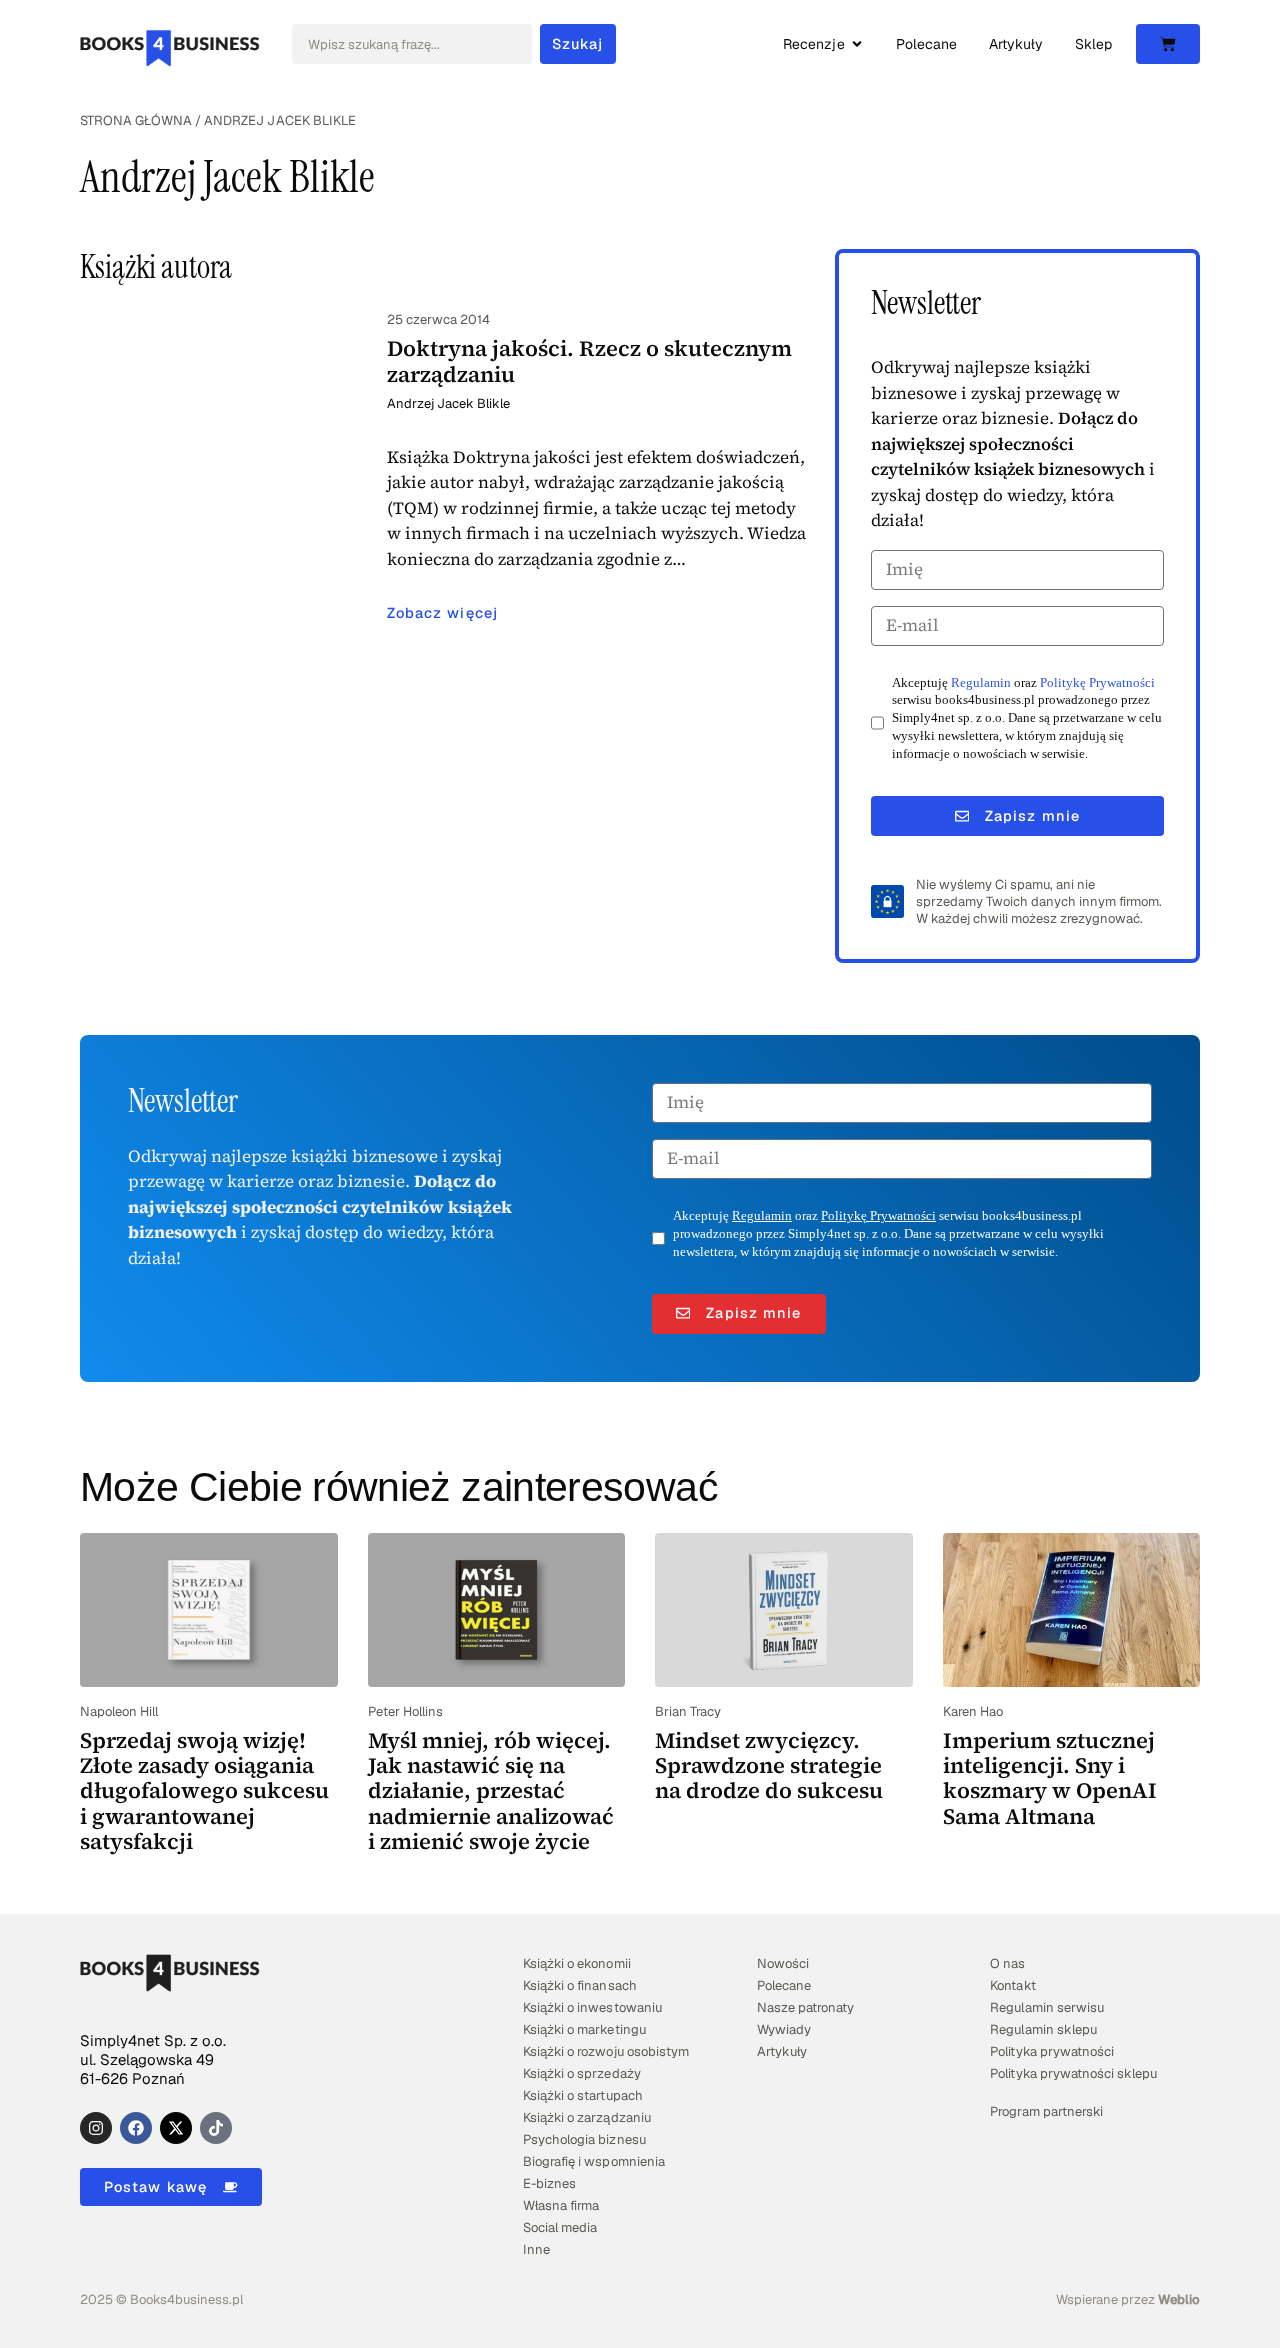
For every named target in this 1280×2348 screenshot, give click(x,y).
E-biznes (549, 2183)
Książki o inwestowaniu (592, 2007)
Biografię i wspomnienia (593, 2161)
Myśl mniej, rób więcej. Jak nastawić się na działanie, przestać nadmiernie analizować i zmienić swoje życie (491, 1790)
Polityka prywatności (1051, 2051)
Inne (536, 2249)
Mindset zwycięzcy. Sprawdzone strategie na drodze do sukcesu (769, 1765)
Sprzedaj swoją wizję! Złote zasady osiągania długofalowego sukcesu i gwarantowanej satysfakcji (204, 1790)
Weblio (1179, 2299)
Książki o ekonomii (576, 1963)
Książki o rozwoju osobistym (606, 2051)
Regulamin (981, 683)
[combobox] (412, 44)
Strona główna (136, 120)
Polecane (784, 1985)
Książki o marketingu (584, 2029)
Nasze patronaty (805, 2007)
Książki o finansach (579, 1985)
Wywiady (784, 2029)
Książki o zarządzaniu (586, 2117)
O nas (1007, 1963)
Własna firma (561, 2205)
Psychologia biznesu (584, 2139)
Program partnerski (1046, 2111)
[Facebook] (136, 2128)
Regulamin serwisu (1046, 2007)
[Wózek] (1168, 44)
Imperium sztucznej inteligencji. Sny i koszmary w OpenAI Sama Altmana (1050, 1778)
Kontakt (1012, 1985)
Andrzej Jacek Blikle (448, 403)
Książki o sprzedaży (581, 2073)
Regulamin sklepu (1043, 2029)
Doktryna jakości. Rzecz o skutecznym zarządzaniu (589, 360)
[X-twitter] (176, 2128)
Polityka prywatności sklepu (1073, 2073)
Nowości (783, 1963)
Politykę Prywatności (1097, 683)
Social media (560, 2227)
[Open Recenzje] (857, 44)
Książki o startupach (582, 2095)
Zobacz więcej (442, 613)
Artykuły (782, 2051)
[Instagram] (96, 2128)
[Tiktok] (216, 2128)
